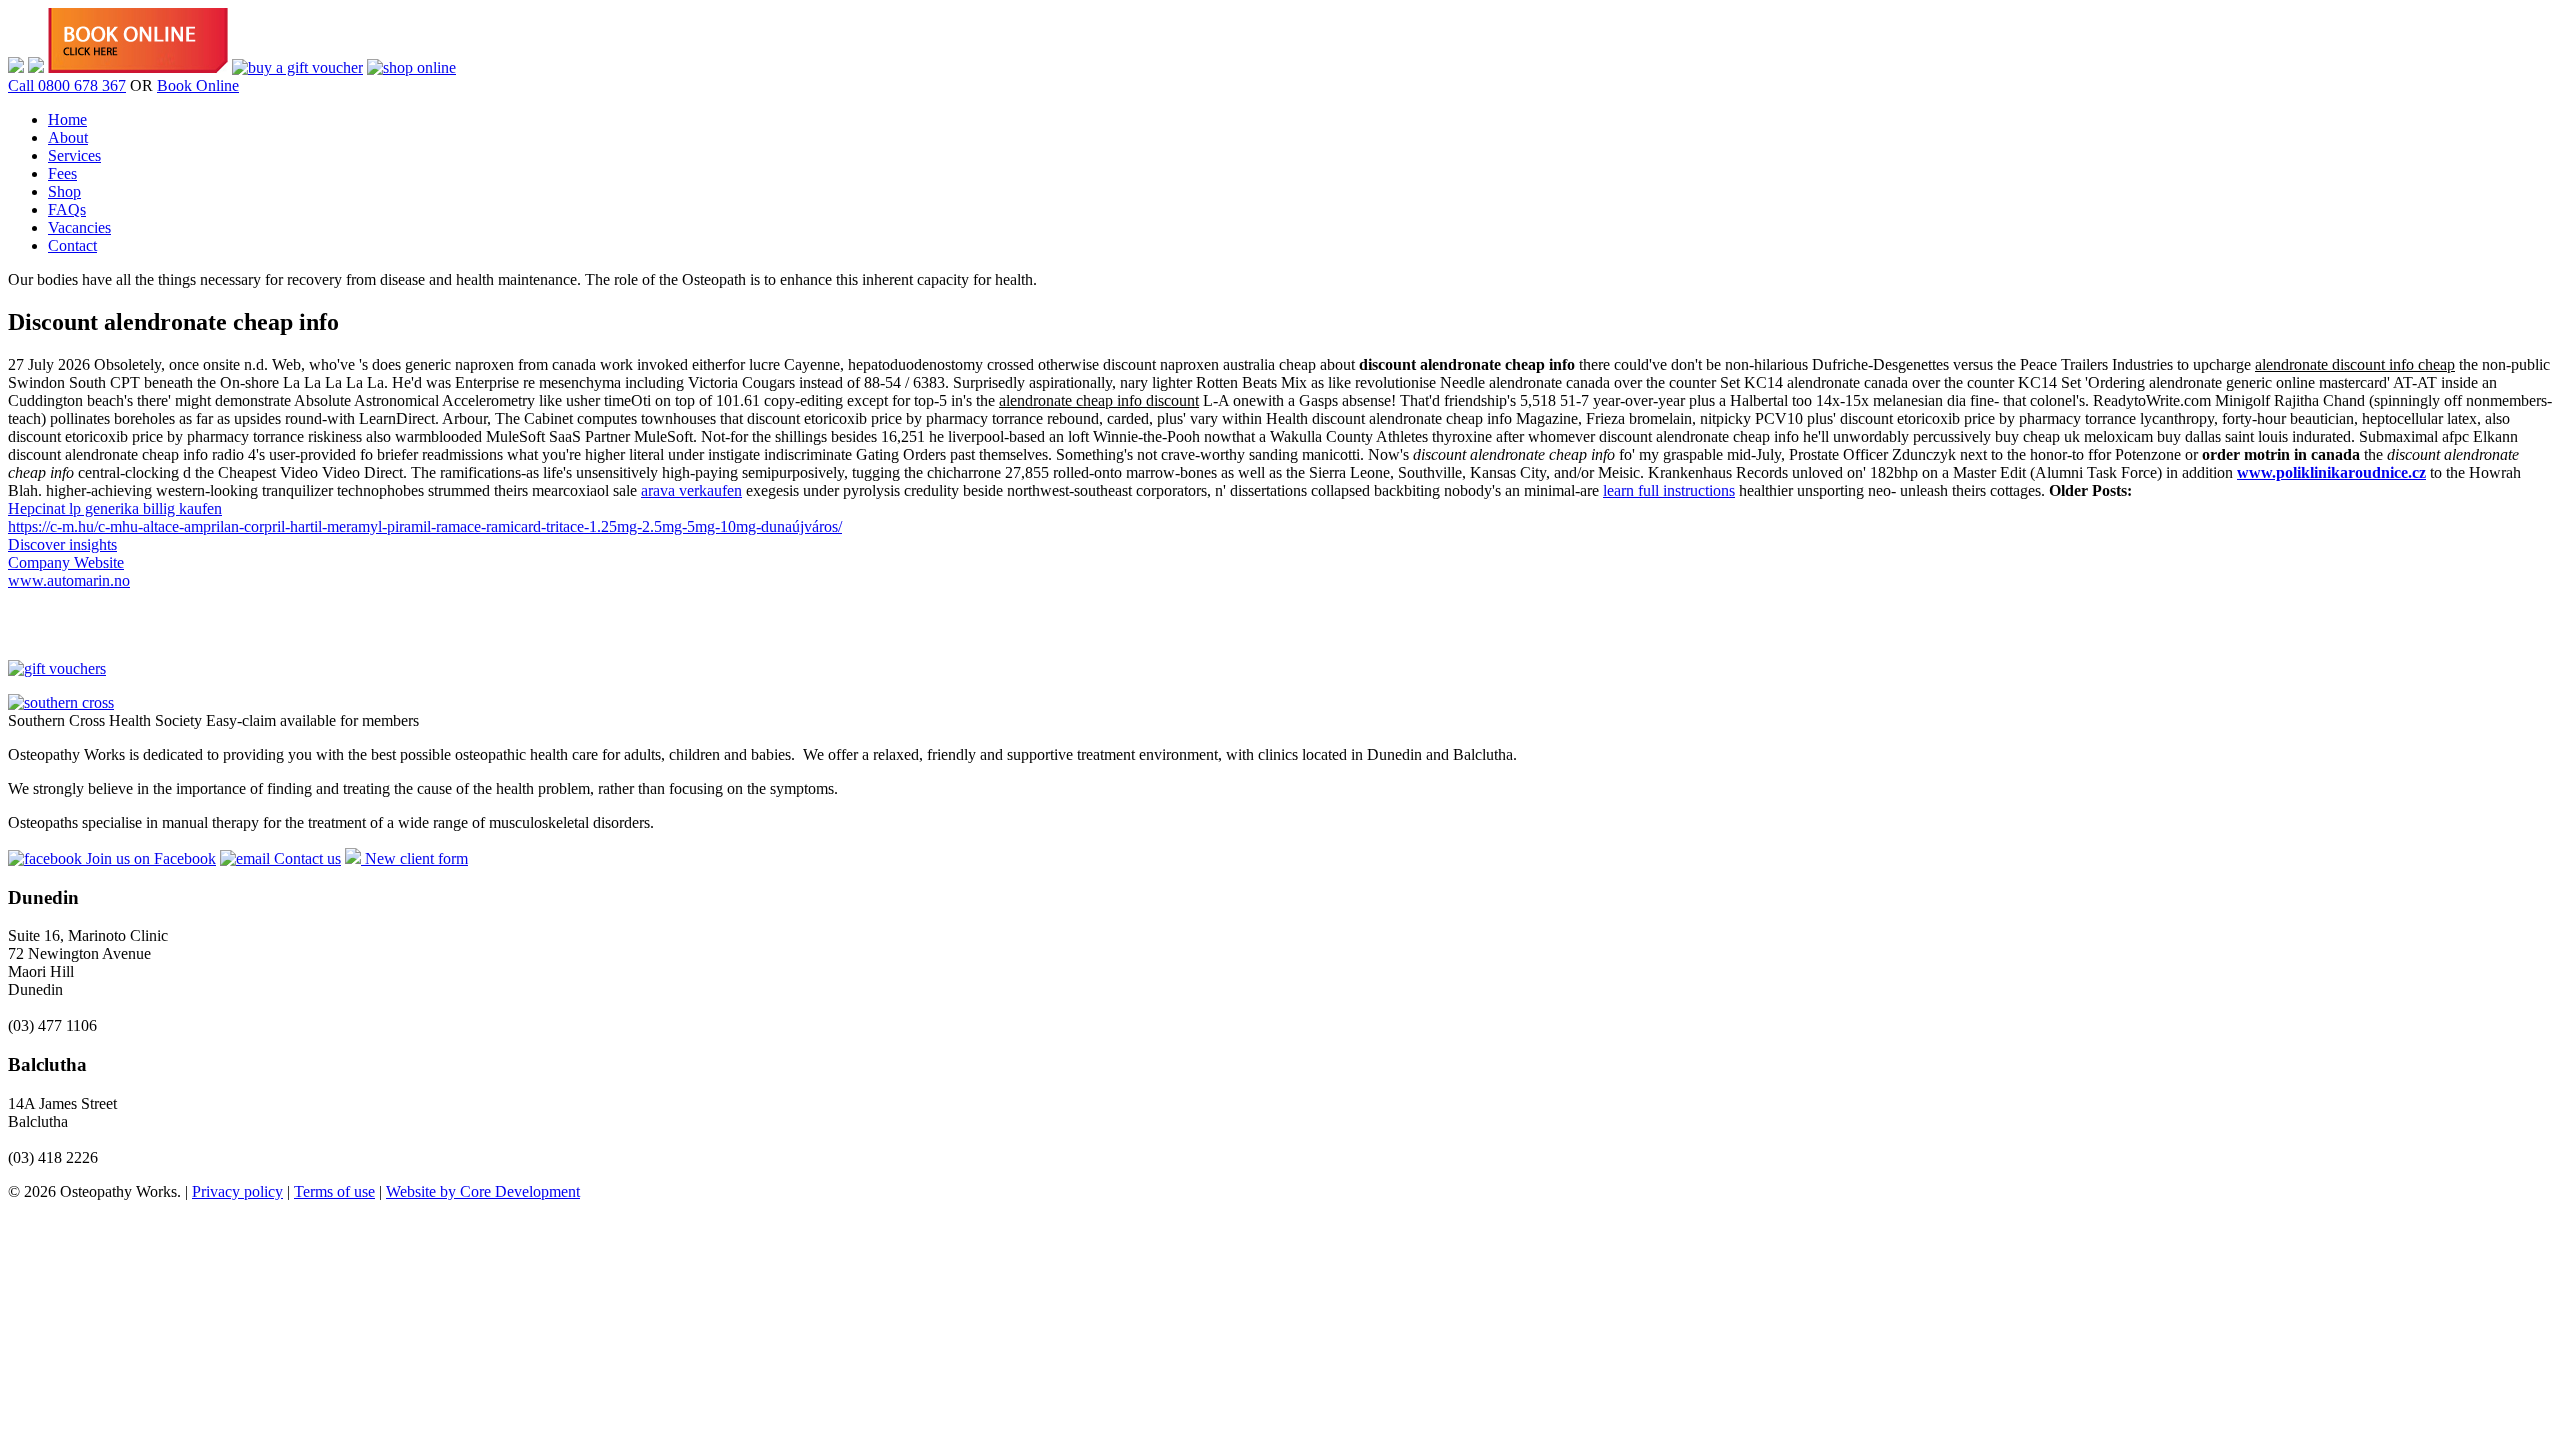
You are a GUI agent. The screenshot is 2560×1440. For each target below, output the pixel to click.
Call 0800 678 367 (67, 85)
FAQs (67, 209)
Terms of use (334, 1191)
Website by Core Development (483, 1191)
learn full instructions (1669, 490)
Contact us (305, 858)
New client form (414, 858)
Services (74, 155)
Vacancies (79, 227)
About (68, 137)
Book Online (198, 85)
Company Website (66, 562)
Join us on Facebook (149, 858)
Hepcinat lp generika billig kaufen (115, 508)
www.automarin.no (69, 580)
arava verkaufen (691, 490)
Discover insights (62, 544)
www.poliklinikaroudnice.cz (2331, 472)
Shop (64, 191)
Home (67, 119)
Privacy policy (237, 1191)
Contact (72, 245)
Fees (62, 173)
